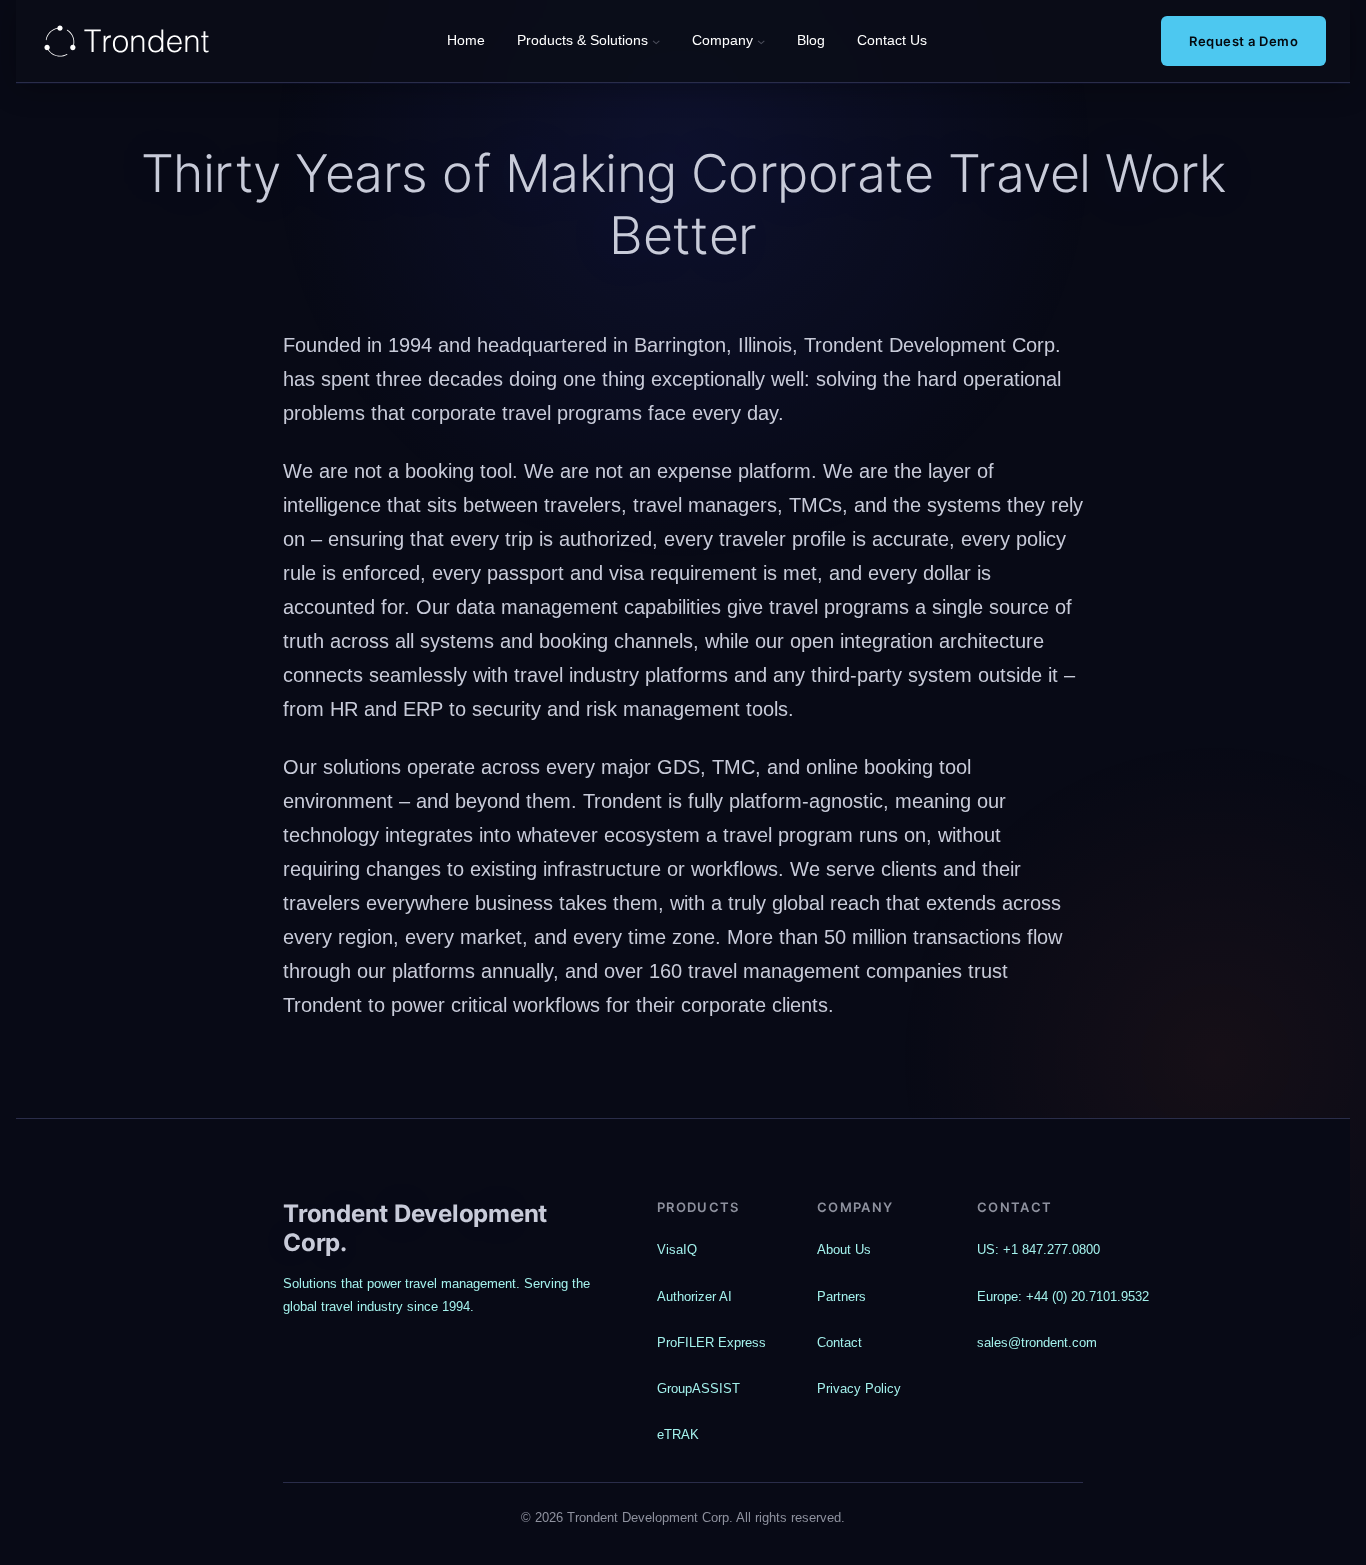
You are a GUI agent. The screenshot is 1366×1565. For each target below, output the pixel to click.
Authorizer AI (694, 1296)
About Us (844, 1249)
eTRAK (678, 1434)
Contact (839, 1342)
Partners (841, 1296)
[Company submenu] (761, 41)
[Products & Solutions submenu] (656, 41)
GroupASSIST (698, 1388)
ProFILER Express (711, 1342)
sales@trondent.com (1037, 1342)
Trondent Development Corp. (415, 1228)
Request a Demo (1243, 41)
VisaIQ (677, 1249)
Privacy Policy (859, 1388)
